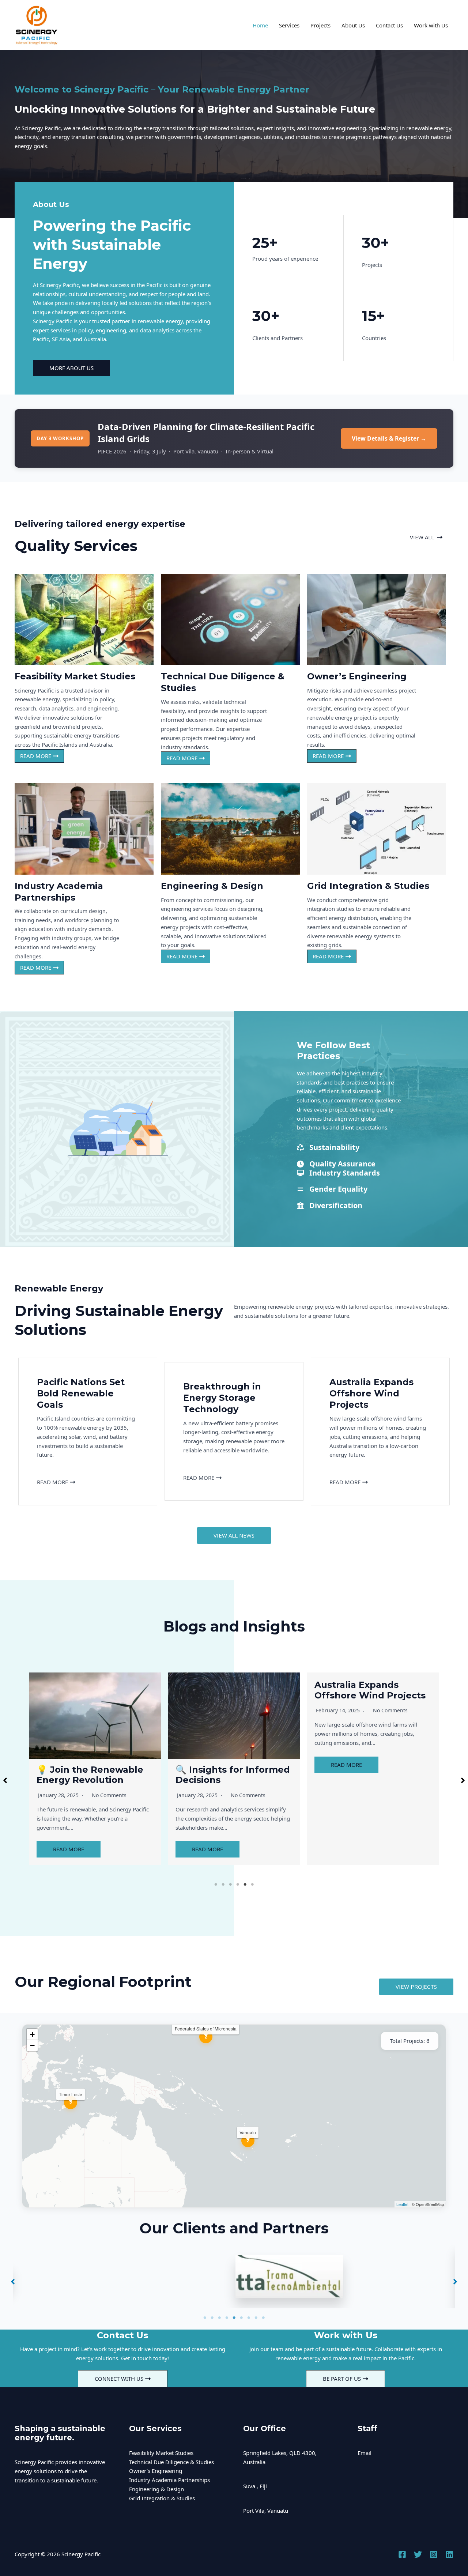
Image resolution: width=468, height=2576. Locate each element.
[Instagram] (434, 2554)
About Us (353, 25)
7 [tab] (249, 2318)
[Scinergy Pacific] (37, 24)
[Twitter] (418, 2554)
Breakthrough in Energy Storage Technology (371, 1690)
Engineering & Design (156, 2489)
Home (260, 25)
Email (365, 2453)
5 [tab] (245, 1885)
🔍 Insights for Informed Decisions (94, 1775)
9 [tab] (263, 2318)
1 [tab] (216, 1885)
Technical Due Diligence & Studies (171, 2462)
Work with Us (431, 25)
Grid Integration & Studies (162, 2498)
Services (289, 25)
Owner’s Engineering (156, 2471)
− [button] (32, 2045)
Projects (320, 25)
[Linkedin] (449, 2554)
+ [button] (32, 2034)
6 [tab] (252, 1885)
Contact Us (389, 25)
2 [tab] (223, 1885)
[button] (426, 537)
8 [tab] (256, 2318)
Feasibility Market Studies (161, 2453)
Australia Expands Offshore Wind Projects (231, 1690)
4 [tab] (238, 1885)
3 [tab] (230, 1885)
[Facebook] (402, 2554)
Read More (69, 1849)
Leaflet (402, 2204)
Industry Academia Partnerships (169, 2480)
